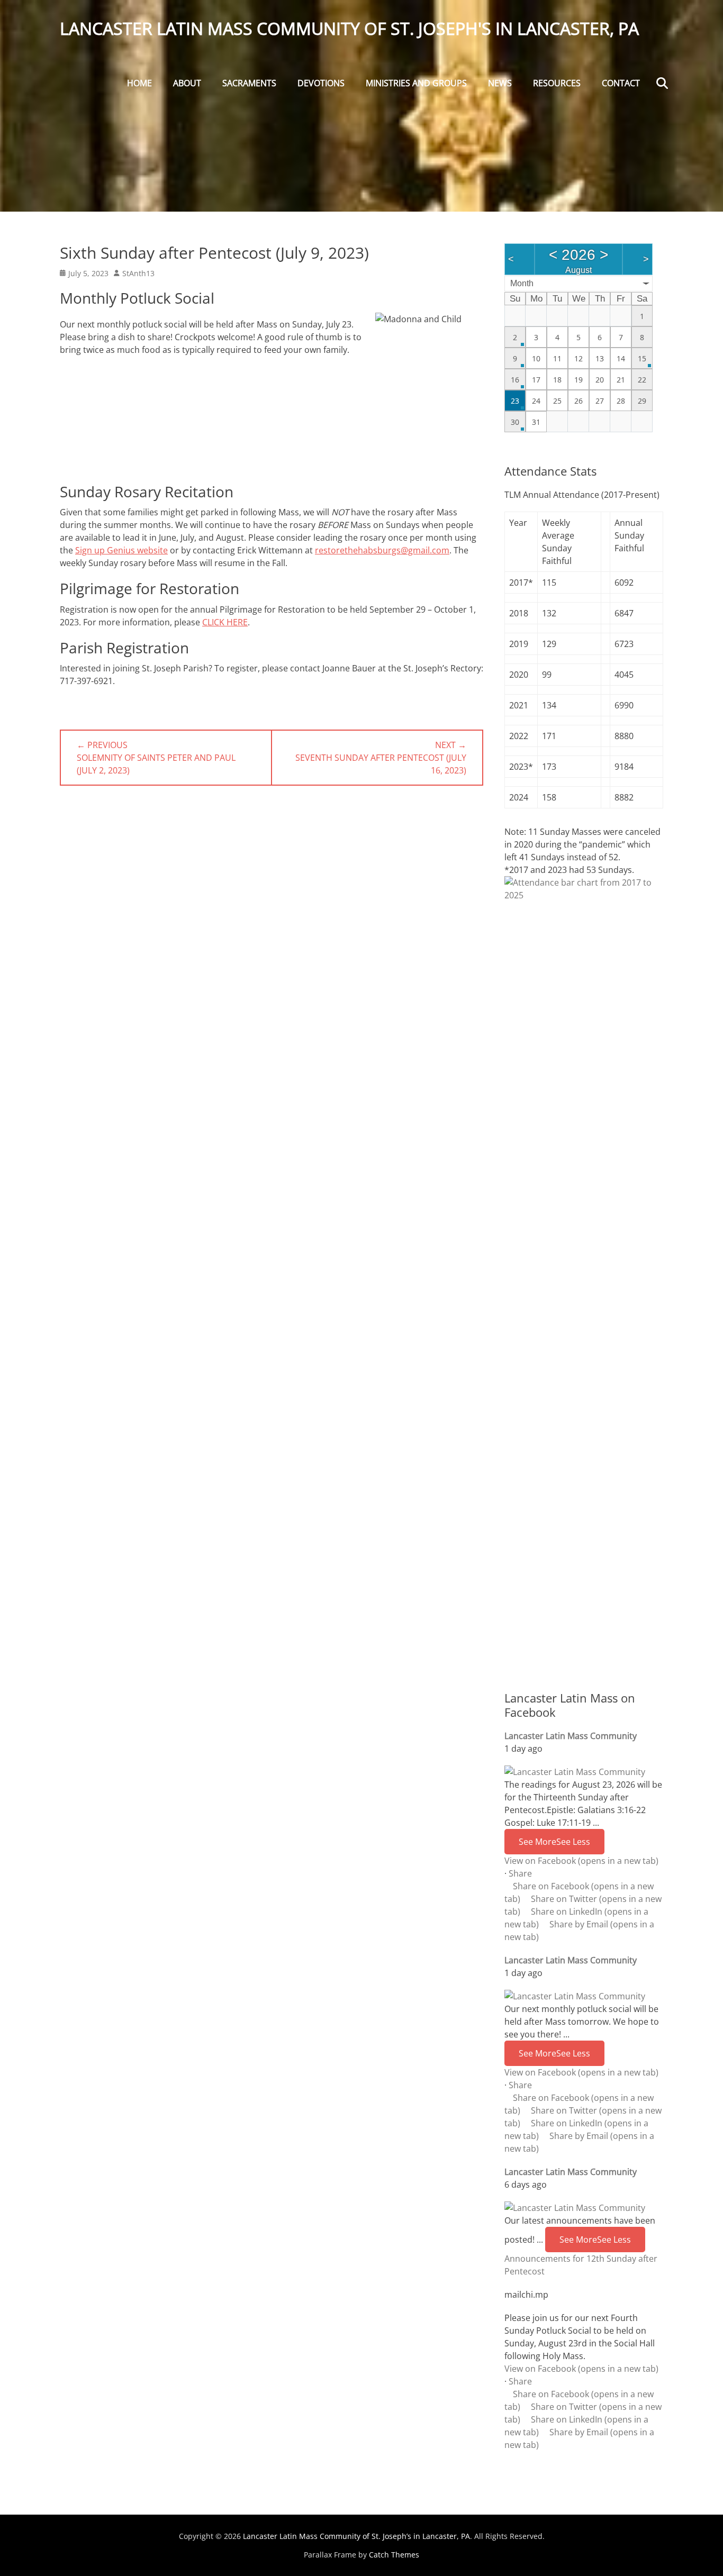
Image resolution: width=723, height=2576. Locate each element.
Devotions (321, 83)
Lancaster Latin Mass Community (571, 1736)
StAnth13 (138, 273)
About (187, 83)
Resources (557, 83)
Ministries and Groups (416, 83)
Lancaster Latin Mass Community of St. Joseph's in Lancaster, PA (349, 28)
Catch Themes (394, 2555)
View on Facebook (581, 1861)
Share (520, 1873)
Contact (621, 83)
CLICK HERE (225, 622)
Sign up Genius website (121, 550)
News (500, 83)
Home (139, 83)
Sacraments (249, 83)
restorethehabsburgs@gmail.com (382, 550)
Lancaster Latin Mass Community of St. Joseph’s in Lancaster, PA (356, 2536)
